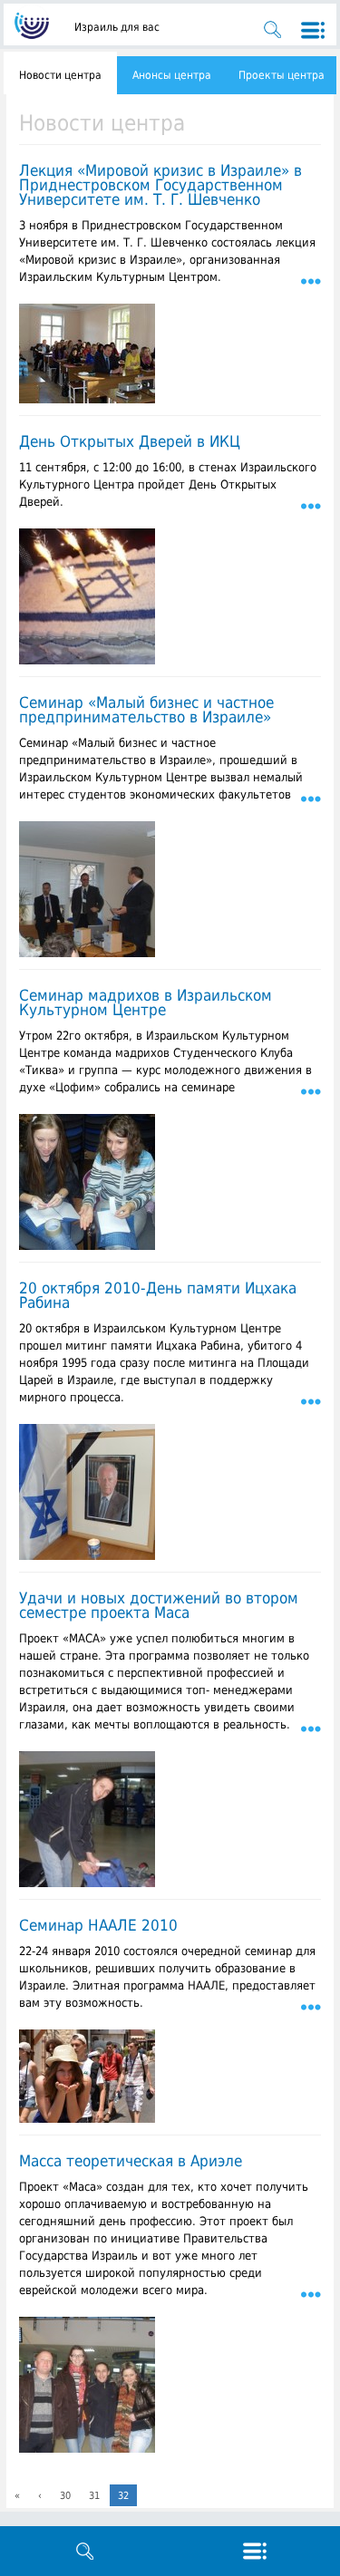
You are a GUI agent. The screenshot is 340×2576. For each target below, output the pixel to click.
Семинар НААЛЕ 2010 (98, 1925)
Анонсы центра (172, 75)
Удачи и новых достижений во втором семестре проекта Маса (159, 1605)
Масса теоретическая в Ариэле (131, 2161)
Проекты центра (282, 75)
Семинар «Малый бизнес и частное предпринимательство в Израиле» (146, 710)
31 (94, 2496)
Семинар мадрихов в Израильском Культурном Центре (146, 1002)
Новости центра (60, 75)
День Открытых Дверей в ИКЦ (130, 441)
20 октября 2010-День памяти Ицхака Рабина (158, 1295)
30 (65, 2496)
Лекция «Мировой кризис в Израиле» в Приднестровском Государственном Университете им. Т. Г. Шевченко (160, 185)
